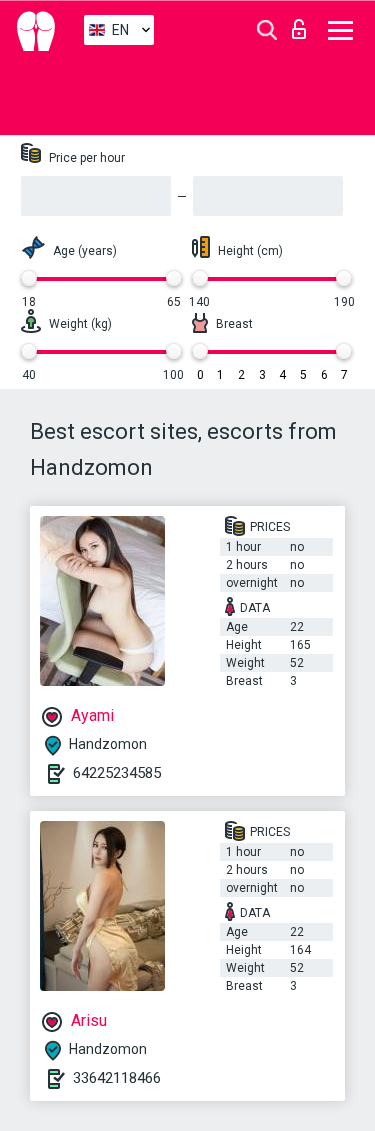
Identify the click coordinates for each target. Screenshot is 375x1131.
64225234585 (117, 773)
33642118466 (117, 1078)
